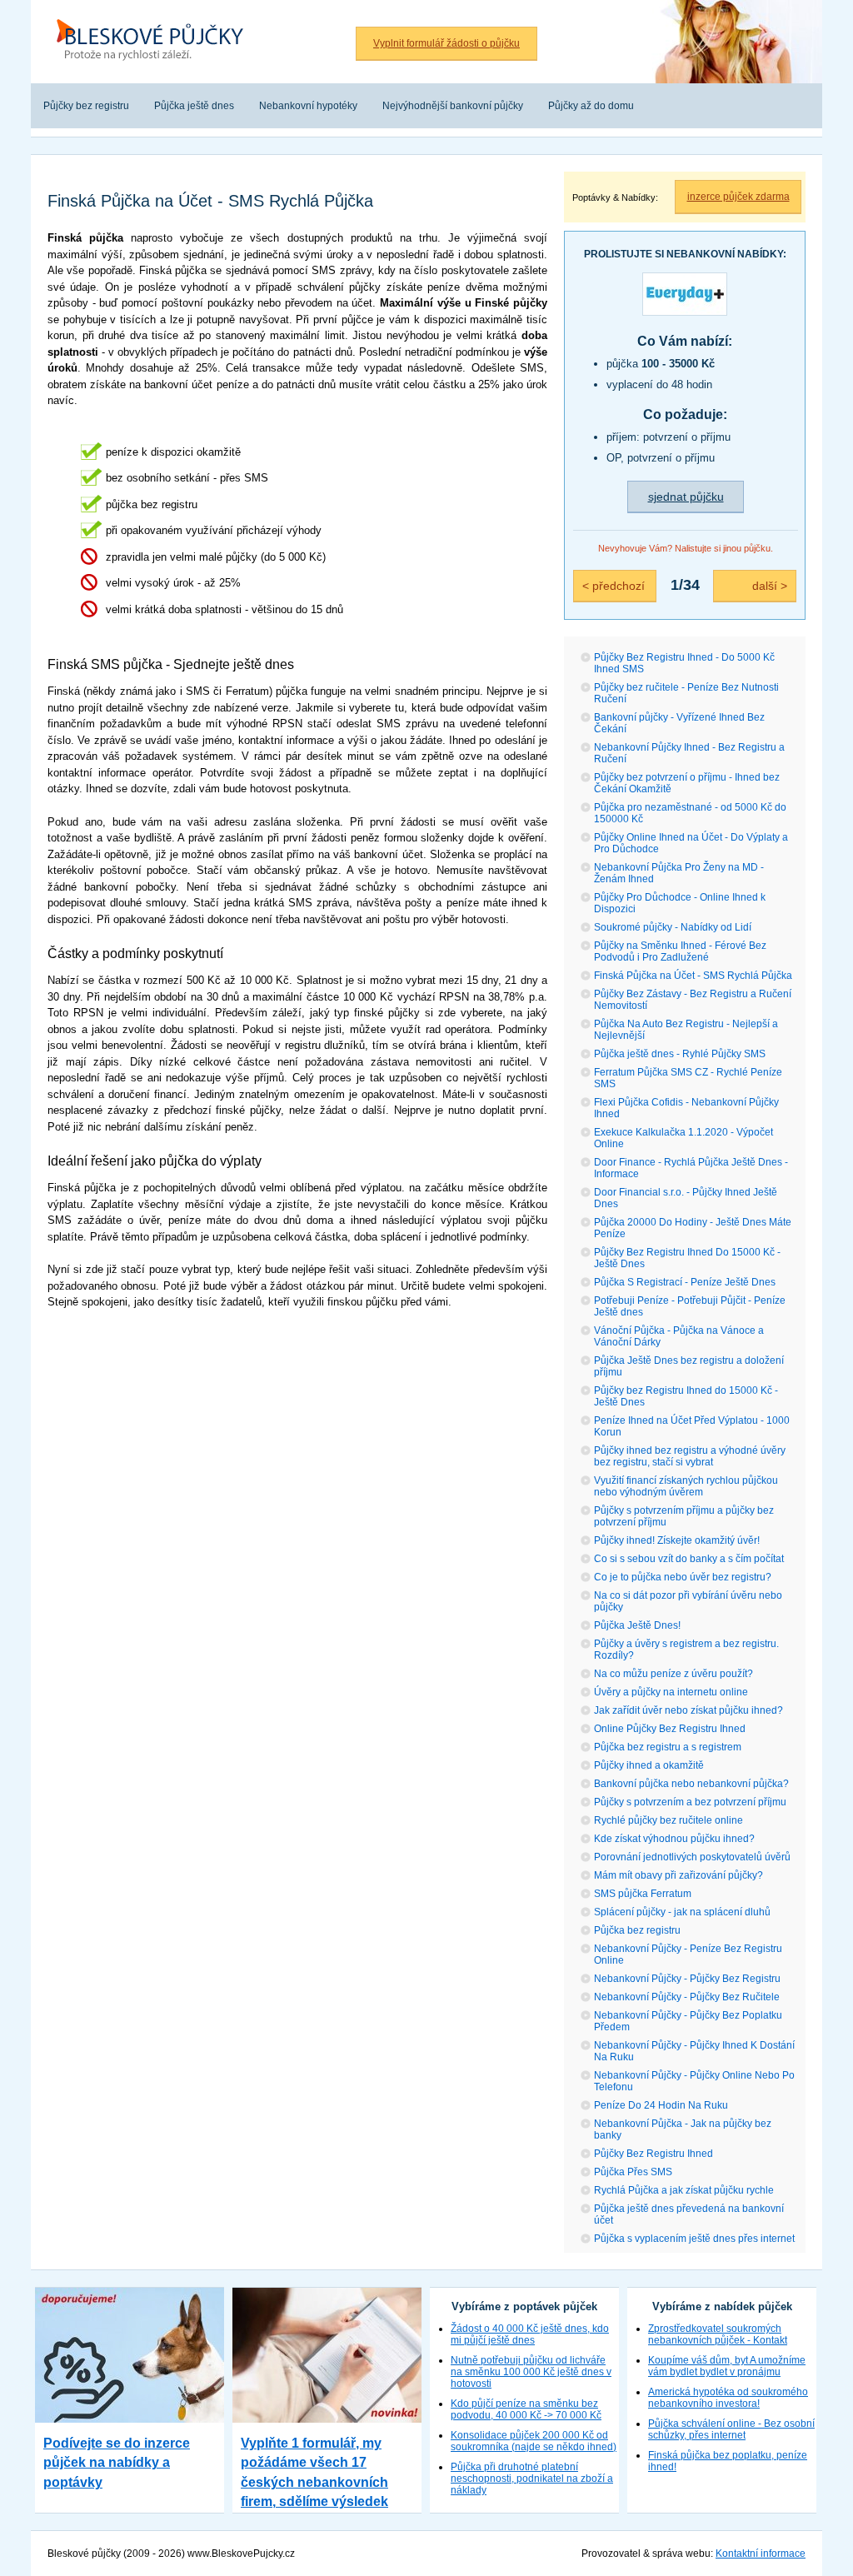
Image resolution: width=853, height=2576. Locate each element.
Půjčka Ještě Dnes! (637, 1625)
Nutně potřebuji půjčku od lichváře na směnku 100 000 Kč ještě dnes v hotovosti (531, 2372)
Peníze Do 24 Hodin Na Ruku (661, 2105)
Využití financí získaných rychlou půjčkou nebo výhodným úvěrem (686, 1486)
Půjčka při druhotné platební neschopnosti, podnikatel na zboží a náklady (532, 2479)
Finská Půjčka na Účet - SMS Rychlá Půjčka (693, 976)
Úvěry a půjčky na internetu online (671, 1692)
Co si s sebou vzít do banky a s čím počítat (689, 1559)
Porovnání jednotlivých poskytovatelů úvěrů (692, 1857)
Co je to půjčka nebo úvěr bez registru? (683, 1577)
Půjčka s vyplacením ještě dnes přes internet (694, 2239)
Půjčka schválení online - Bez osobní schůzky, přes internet (731, 2429)
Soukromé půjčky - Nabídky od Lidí (673, 927)
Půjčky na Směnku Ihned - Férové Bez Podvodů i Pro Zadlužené (680, 951)
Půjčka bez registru (637, 1930)
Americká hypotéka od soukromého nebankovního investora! (728, 2398)
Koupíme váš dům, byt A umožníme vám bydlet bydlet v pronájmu (727, 2366)
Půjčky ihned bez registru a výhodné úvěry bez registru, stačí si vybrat (690, 1456)
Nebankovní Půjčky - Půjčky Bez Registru (687, 1979)
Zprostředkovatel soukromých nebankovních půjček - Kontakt (718, 2334)
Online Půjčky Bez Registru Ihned (670, 1729)
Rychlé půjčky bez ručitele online (668, 1820)
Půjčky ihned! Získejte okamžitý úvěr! (677, 1540)
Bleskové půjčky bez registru (146, 9)
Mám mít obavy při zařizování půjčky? (678, 1875)
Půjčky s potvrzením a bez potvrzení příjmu (690, 1802)
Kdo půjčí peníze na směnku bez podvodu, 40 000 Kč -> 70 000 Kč (526, 2409)
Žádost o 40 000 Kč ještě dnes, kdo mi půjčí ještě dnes (530, 2334)
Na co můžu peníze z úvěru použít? (673, 1674)
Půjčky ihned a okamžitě (649, 1765)
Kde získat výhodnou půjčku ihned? (674, 1839)
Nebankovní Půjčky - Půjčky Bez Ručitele (687, 1997)
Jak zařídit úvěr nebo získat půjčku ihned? (688, 1710)
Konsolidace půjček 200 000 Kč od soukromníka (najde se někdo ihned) (534, 2441)
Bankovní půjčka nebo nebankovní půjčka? (691, 1784)
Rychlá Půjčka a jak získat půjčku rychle (684, 2190)
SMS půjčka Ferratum (643, 1894)
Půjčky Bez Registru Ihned (653, 2154)
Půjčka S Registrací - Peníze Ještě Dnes (685, 1282)
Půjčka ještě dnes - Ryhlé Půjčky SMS (680, 1054)
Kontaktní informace (761, 2554)
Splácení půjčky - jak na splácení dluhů (682, 1912)
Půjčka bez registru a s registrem (668, 1747)
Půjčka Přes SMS (633, 2172)
